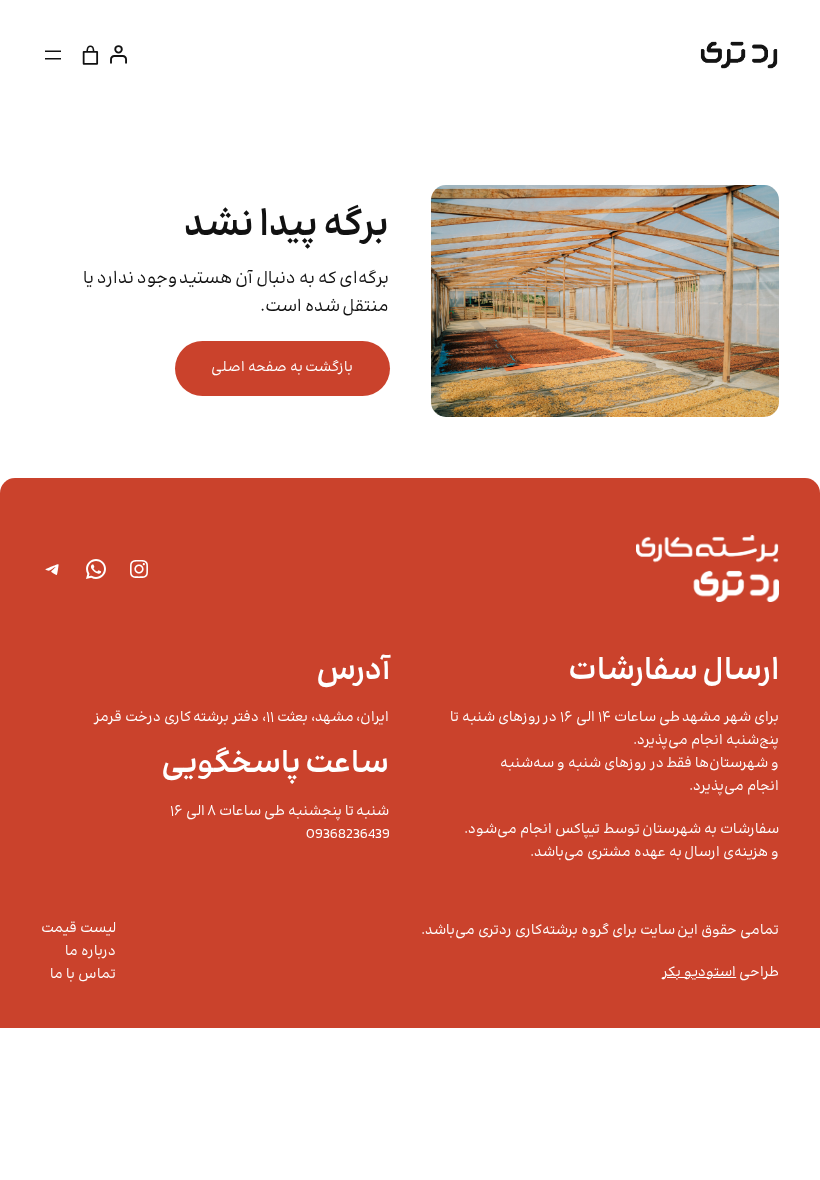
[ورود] (122, 54)
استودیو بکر (699, 973)
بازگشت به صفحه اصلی (282, 368)
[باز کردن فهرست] (53, 55)
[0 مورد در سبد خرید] (91, 54)
